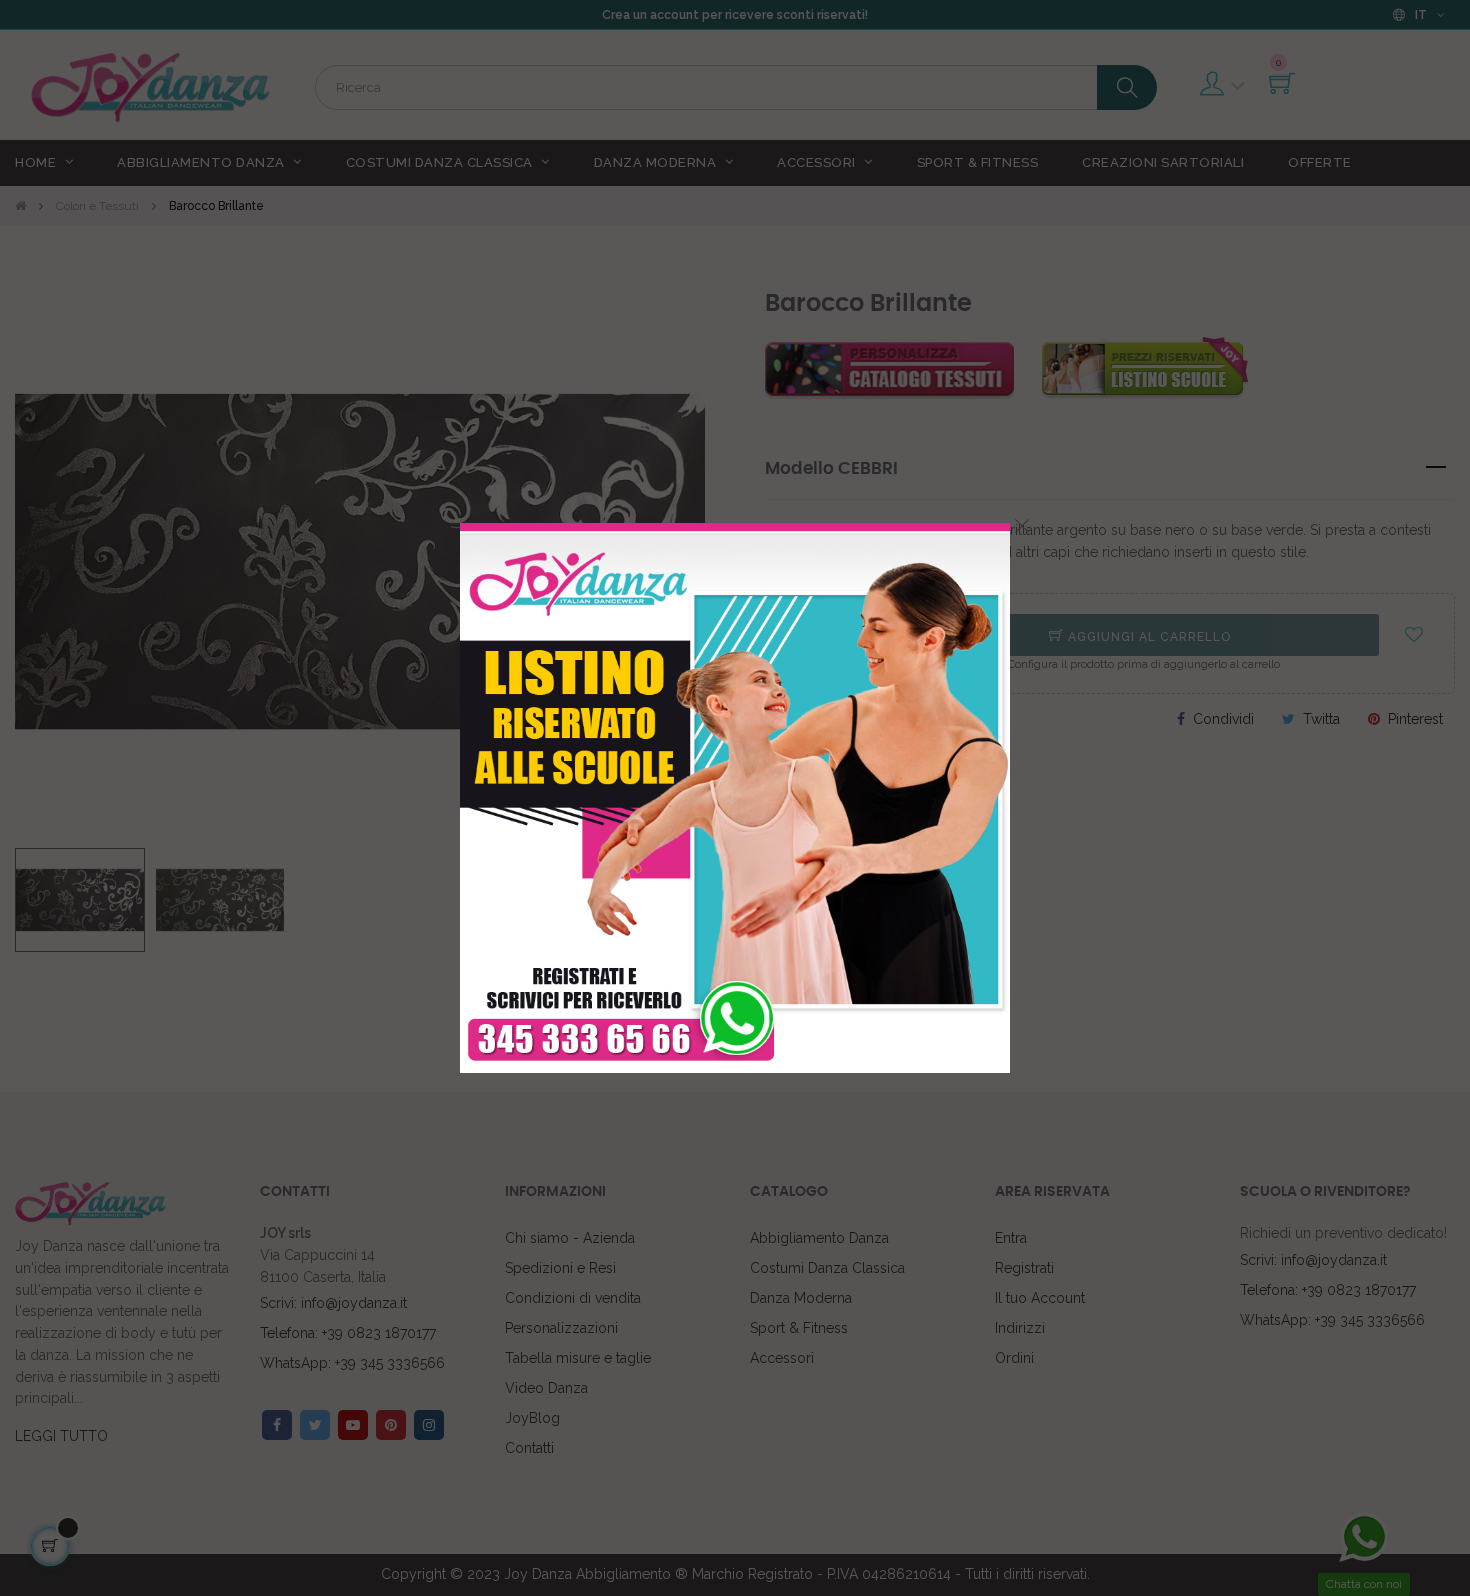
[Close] (1022, 526)
